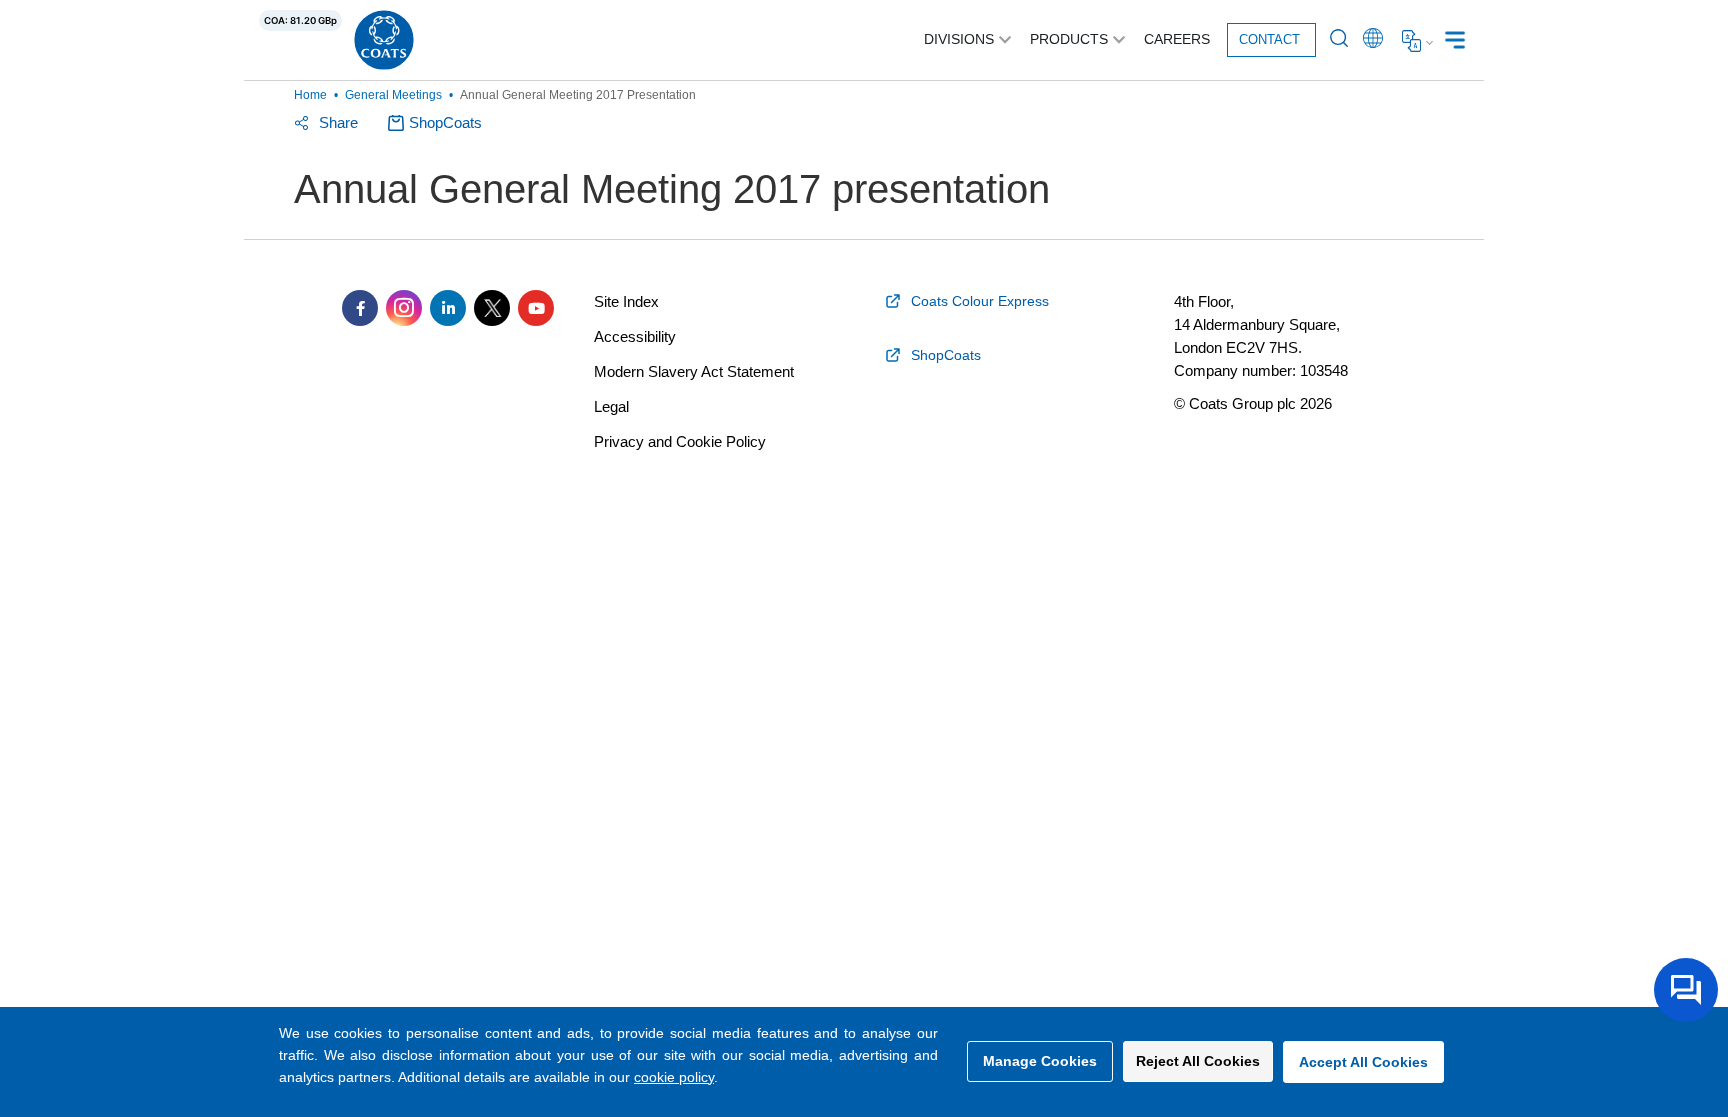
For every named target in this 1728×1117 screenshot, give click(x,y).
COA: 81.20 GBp (300, 20)
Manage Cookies (1040, 1061)
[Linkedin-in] (448, 308)
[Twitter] (492, 308)
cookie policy (674, 1077)
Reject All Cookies (1198, 1061)
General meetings (393, 95)
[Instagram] (404, 308)
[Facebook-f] (360, 308)
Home (310, 95)
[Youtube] (536, 308)
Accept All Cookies (1363, 1062)
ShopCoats (445, 122)
